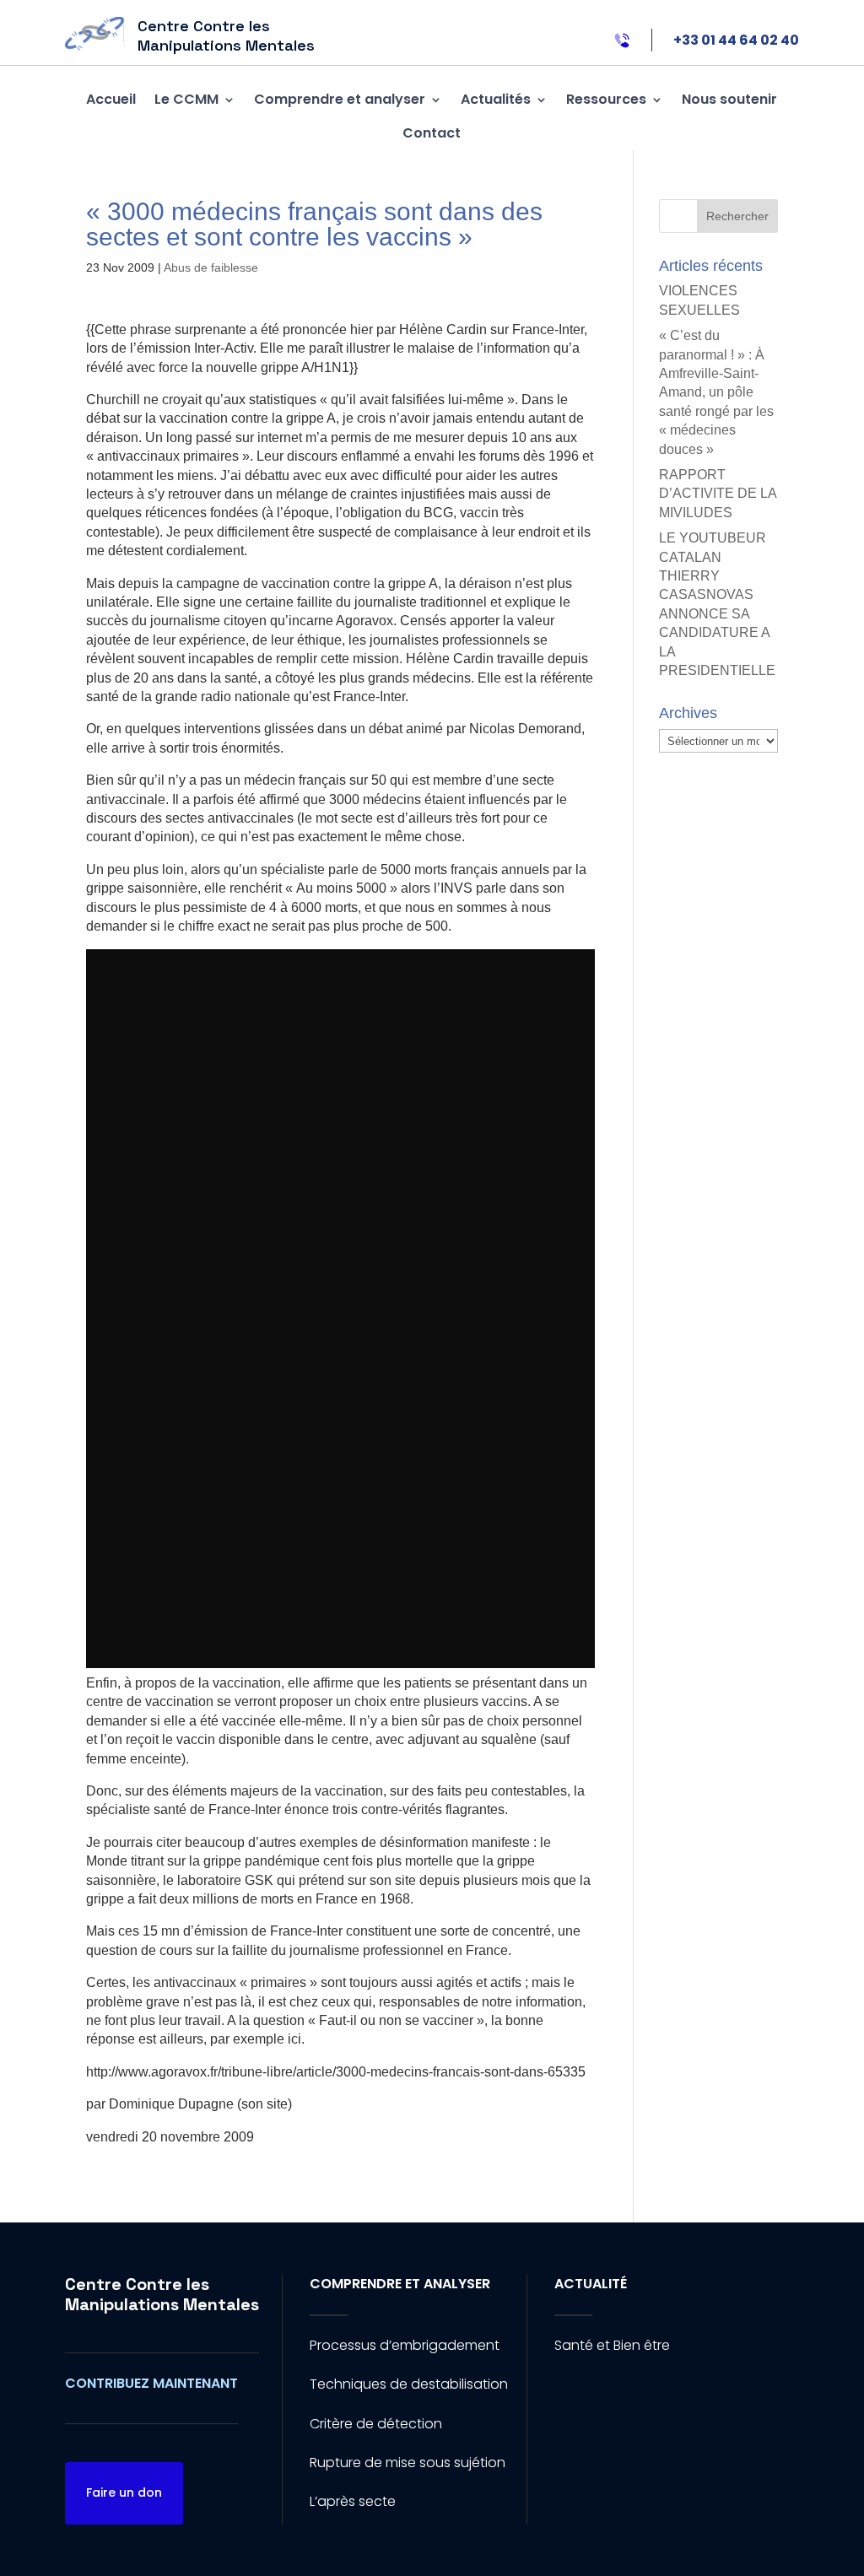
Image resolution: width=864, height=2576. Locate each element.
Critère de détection (376, 2424)
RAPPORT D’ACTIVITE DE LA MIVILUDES (718, 494)
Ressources (606, 99)
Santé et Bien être (612, 2345)
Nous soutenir (729, 99)
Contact (432, 133)
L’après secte (353, 2501)
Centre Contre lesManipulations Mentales (162, 2294)
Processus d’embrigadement (405, 2345)
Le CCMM (186, 99)
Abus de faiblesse (211, 267)
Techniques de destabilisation (409, 2384)
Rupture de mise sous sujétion (408, 2463)
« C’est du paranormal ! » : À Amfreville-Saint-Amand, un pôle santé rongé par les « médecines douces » (716, 392)
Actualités (496, 99)
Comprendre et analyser (340, 99)
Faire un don (124, 2492)
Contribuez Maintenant (151, 2383)
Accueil (111, 99)
